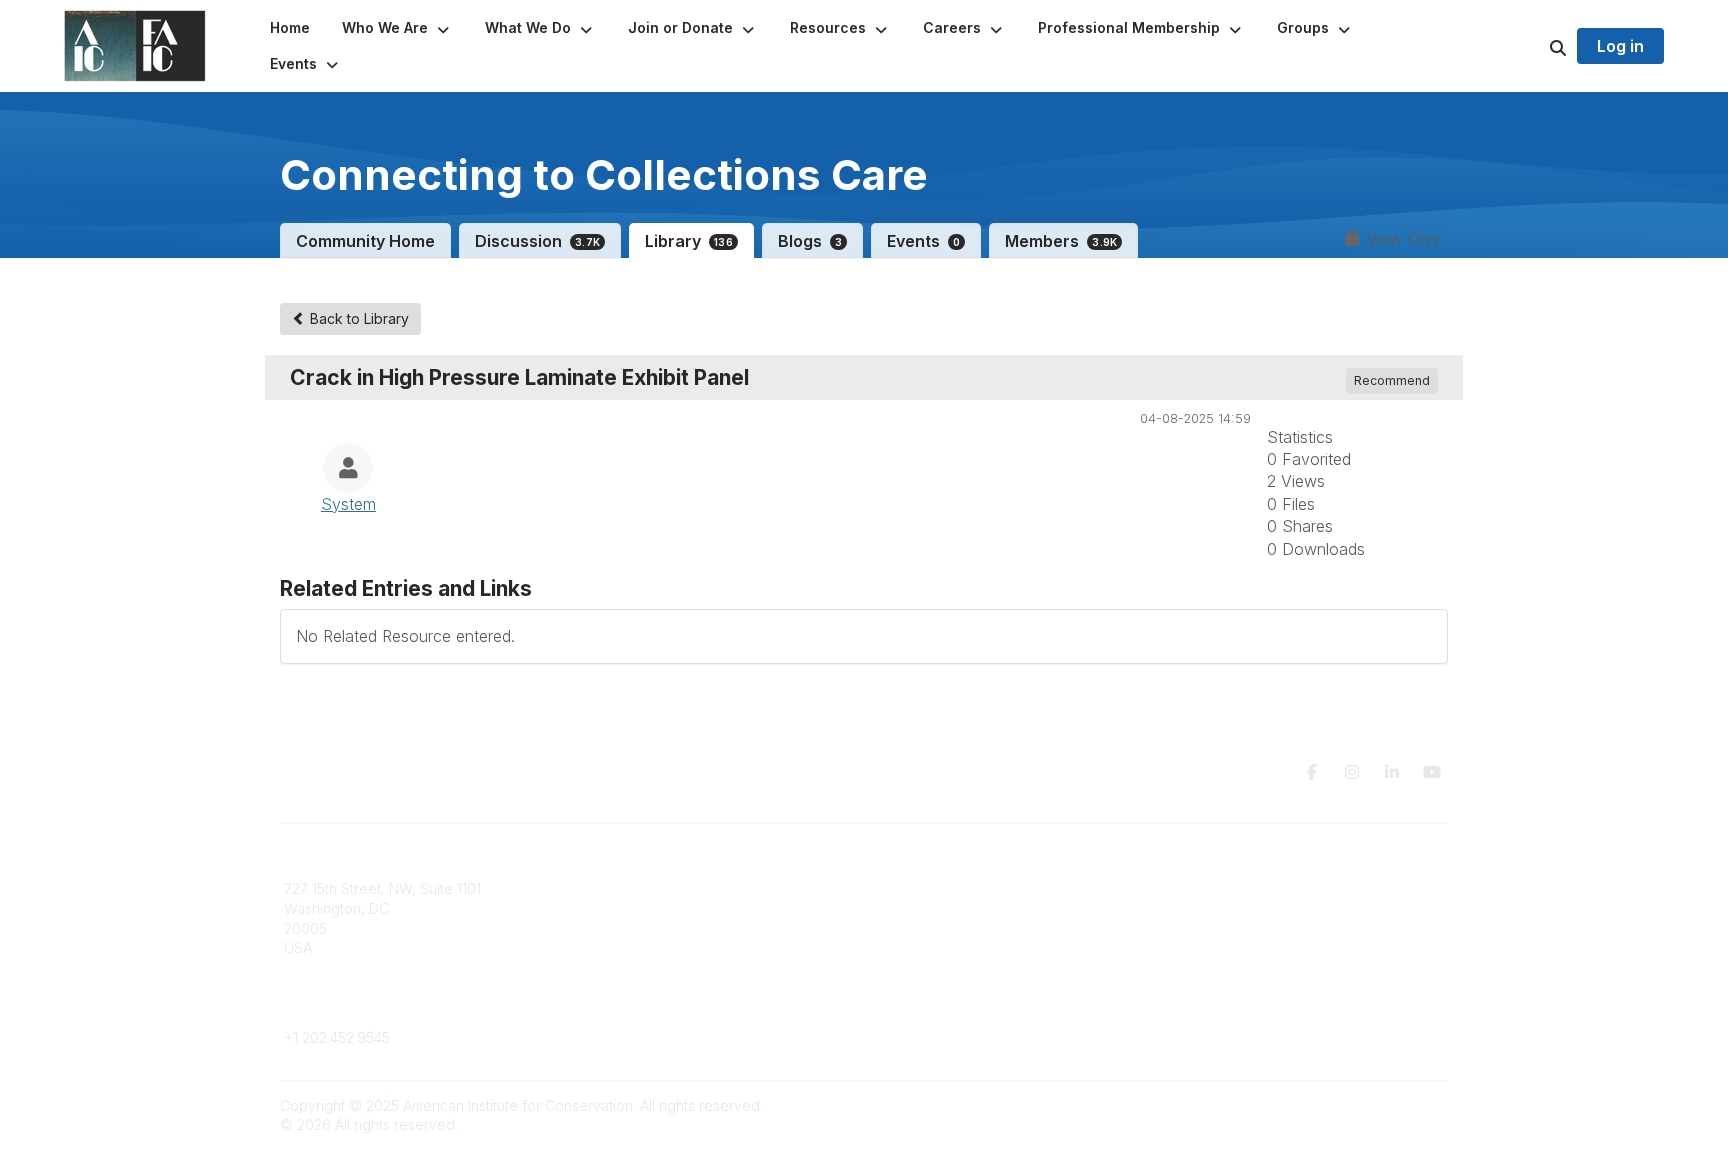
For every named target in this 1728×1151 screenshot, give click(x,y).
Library (689, 241)
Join (890, 888)
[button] (397, 28)
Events (923, 241)
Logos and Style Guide (1248, 928)
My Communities (633, 888)
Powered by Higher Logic (1363, 1105)
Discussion (537, 241)
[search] (1533, 46)
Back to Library (357, 318)
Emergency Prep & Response (973, 986)
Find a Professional (939, 947)
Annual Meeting (927, 928)
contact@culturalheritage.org (379, 1008)
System (348, 504)
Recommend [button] (1392, 380)
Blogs (810, 241)
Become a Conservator (952, 967)
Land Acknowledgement (1252, 888)
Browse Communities (648, 908)
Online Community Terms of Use (1277, 908)
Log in (1620, 46)
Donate (900, 908)
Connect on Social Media (1255, 947)
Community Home (365, 241)
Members (1061, 241)
